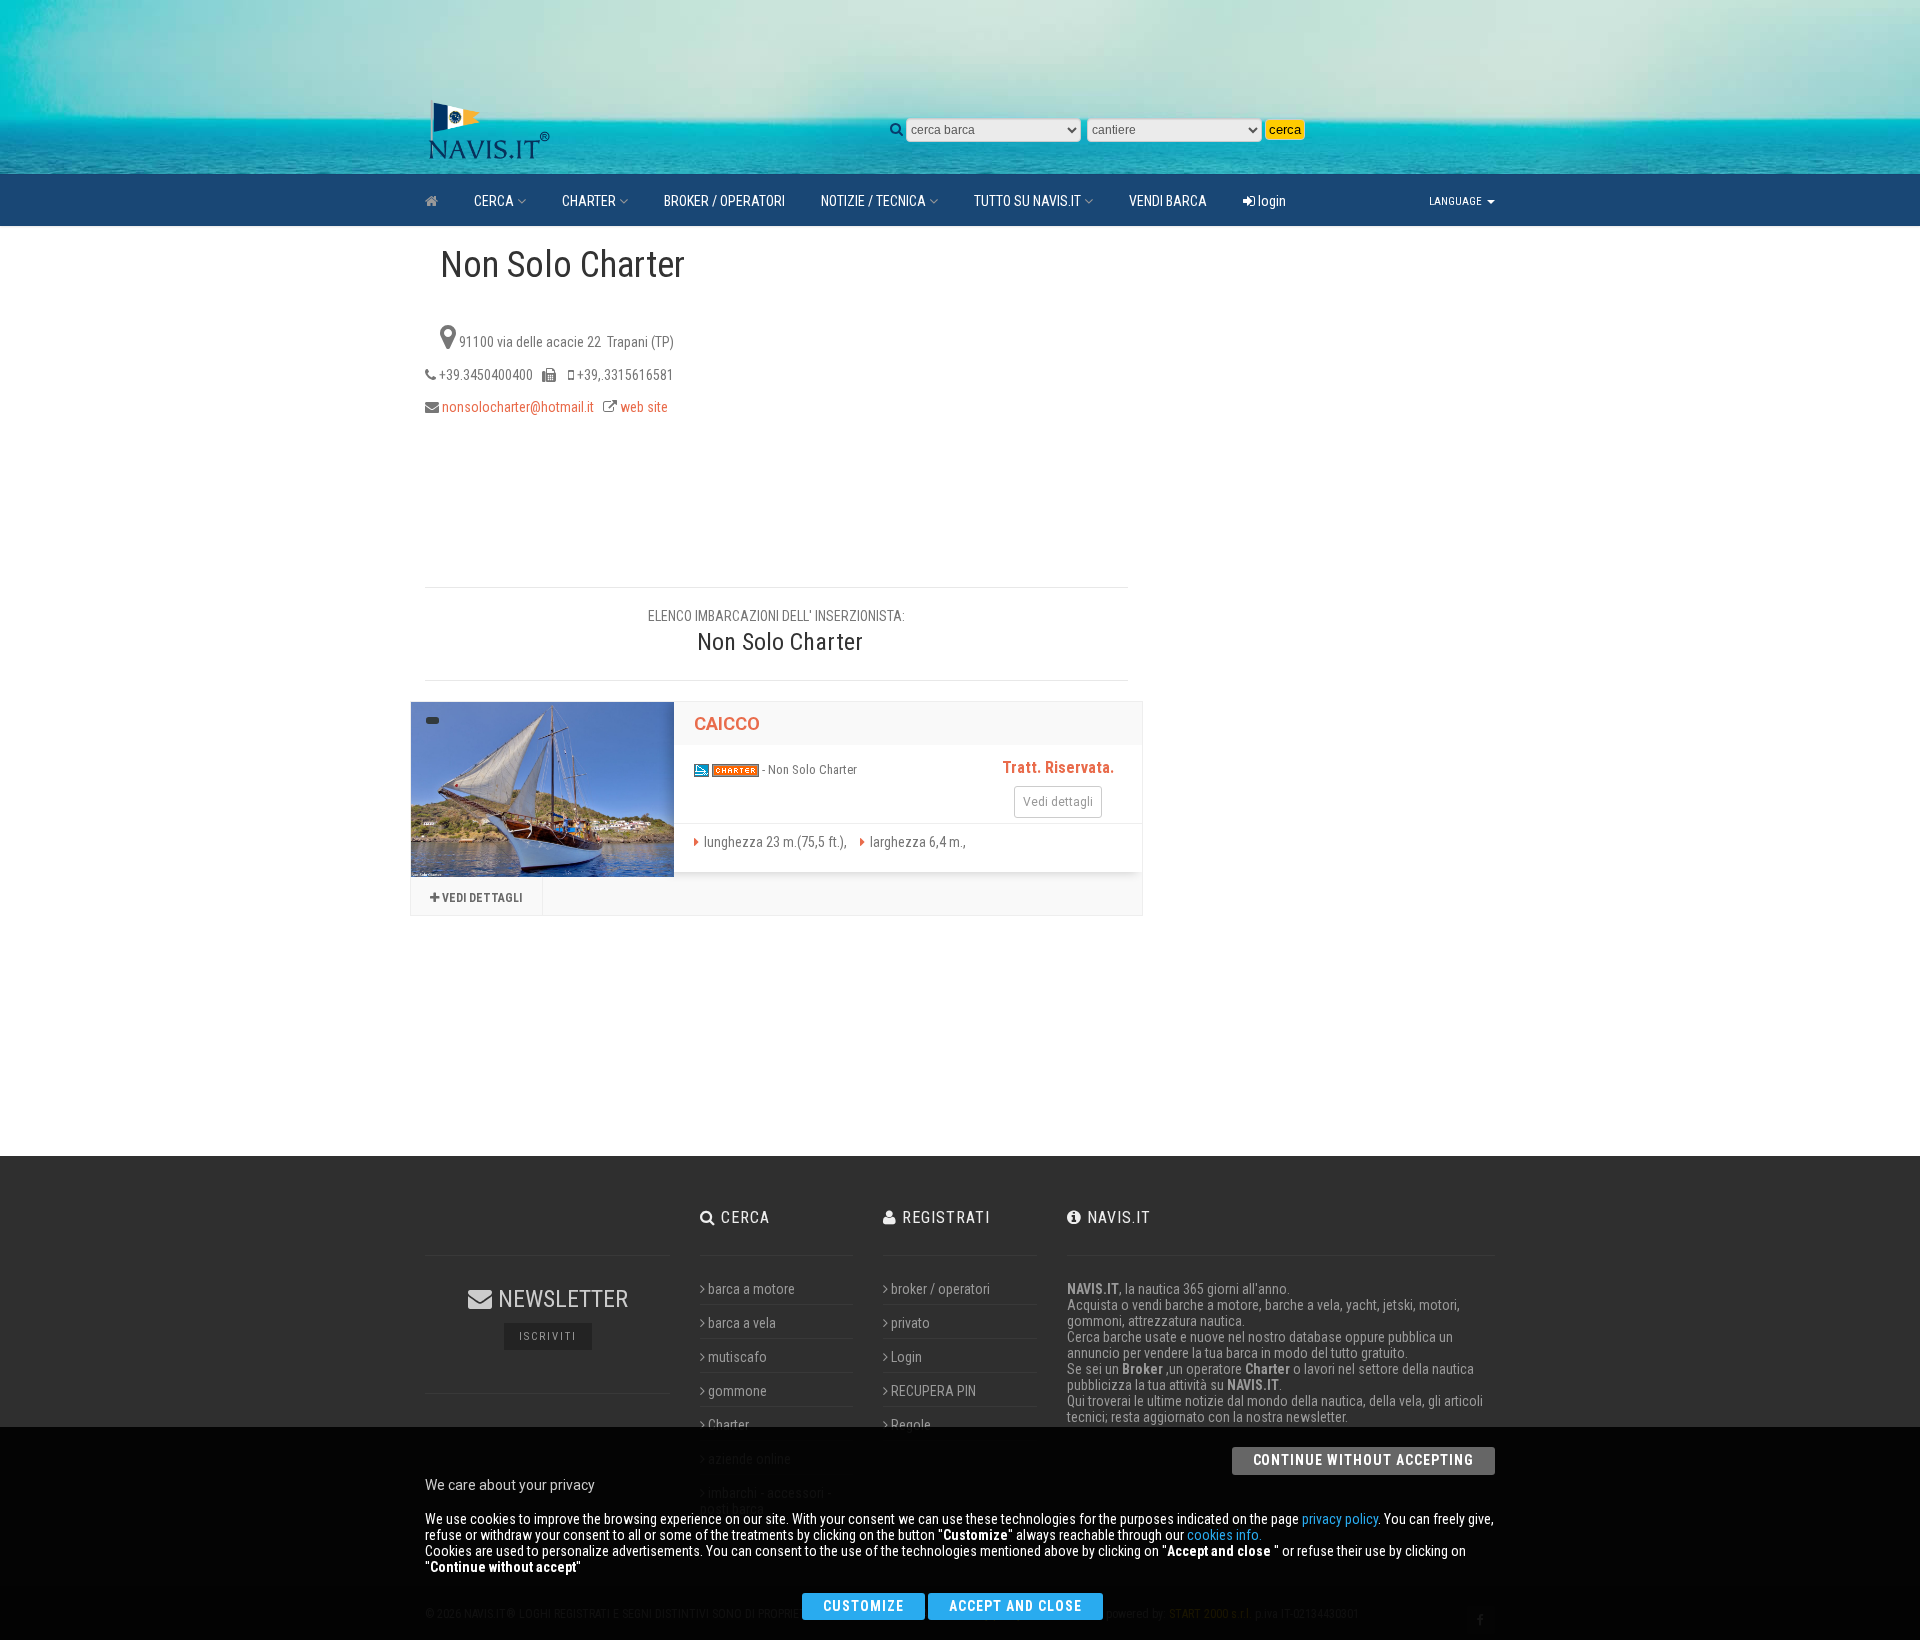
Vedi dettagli (480, 898)
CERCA (494, 201)
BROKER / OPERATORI (724, 201)
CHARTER (589, 201)
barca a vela (742, 1323)
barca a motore (751, 1289)
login (1270, 201)
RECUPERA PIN (933, 1391)
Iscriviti (548, 1336)
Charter (728, 1425)
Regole (911, 1425)
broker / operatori (940, 1289)
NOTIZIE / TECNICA (873, 201)
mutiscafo (737, 1357)
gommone (737, 1391)
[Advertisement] (895, 50)
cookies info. (1224, 1535)
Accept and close (1015, 1606)
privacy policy (1340, 1519)
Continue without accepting (1363, 1460)
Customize (863, 1606)
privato (910, 1323)
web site (644, 407)
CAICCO (727, 723)
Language (1457, 201)
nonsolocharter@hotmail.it (518, 407)
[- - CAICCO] (542, 789)
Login (906, 1357)
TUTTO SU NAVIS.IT (1027, 201)
